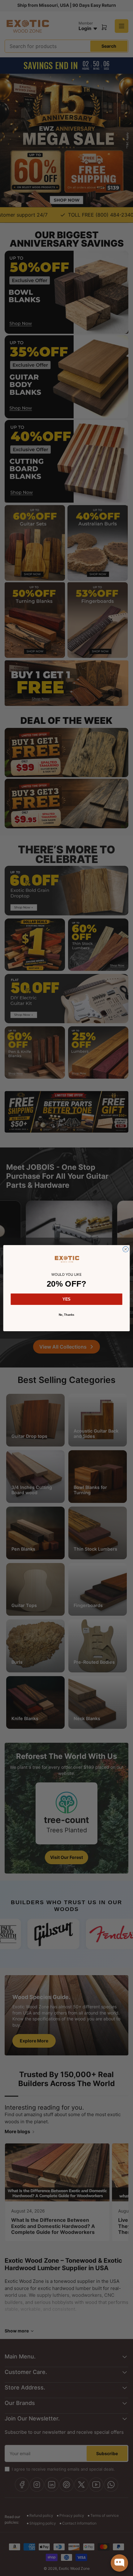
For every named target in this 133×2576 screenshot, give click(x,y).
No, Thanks (67, 1314)
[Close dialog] (126, 1249)
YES (66, 1299)
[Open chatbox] (119, 2563)
